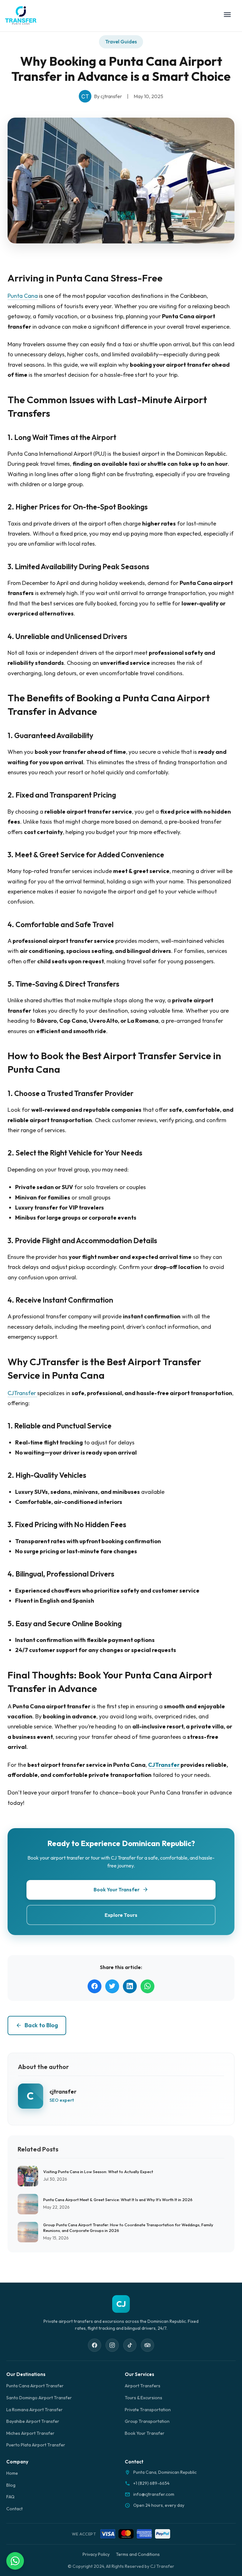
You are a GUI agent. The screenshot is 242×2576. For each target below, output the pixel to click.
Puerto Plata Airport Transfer (36, 2445)
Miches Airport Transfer (30, 2433)
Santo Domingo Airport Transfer (39, 2398)
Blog (11, 2485)
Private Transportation (148, 2410)
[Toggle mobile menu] (227, 16)
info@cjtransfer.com (154, 2494)
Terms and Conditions (138, 2554)
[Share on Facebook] (95, 1986)
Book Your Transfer (145, 2433)
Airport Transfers (143, 2386)
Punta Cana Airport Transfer (35, 2386)
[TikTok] (130, 2345)
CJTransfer (22, 1393)
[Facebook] (95, 2345)
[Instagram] (112, 2345)
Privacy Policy (96, 2554)
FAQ (10, 2497)
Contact (14, 2509)
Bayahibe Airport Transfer (33, 2421)
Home (12, 2473)
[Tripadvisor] (147, 2345)
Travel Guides (121, 42)
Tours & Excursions (144, 2398)
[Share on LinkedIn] (130, 1986)
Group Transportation (147, 2421)
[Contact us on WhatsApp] (15, 2561)
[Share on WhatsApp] (147, 1986)
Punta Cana (23, 296)
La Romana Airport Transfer (35, 2410)
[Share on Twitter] (112, 1986)
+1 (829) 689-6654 (151, 2483)
